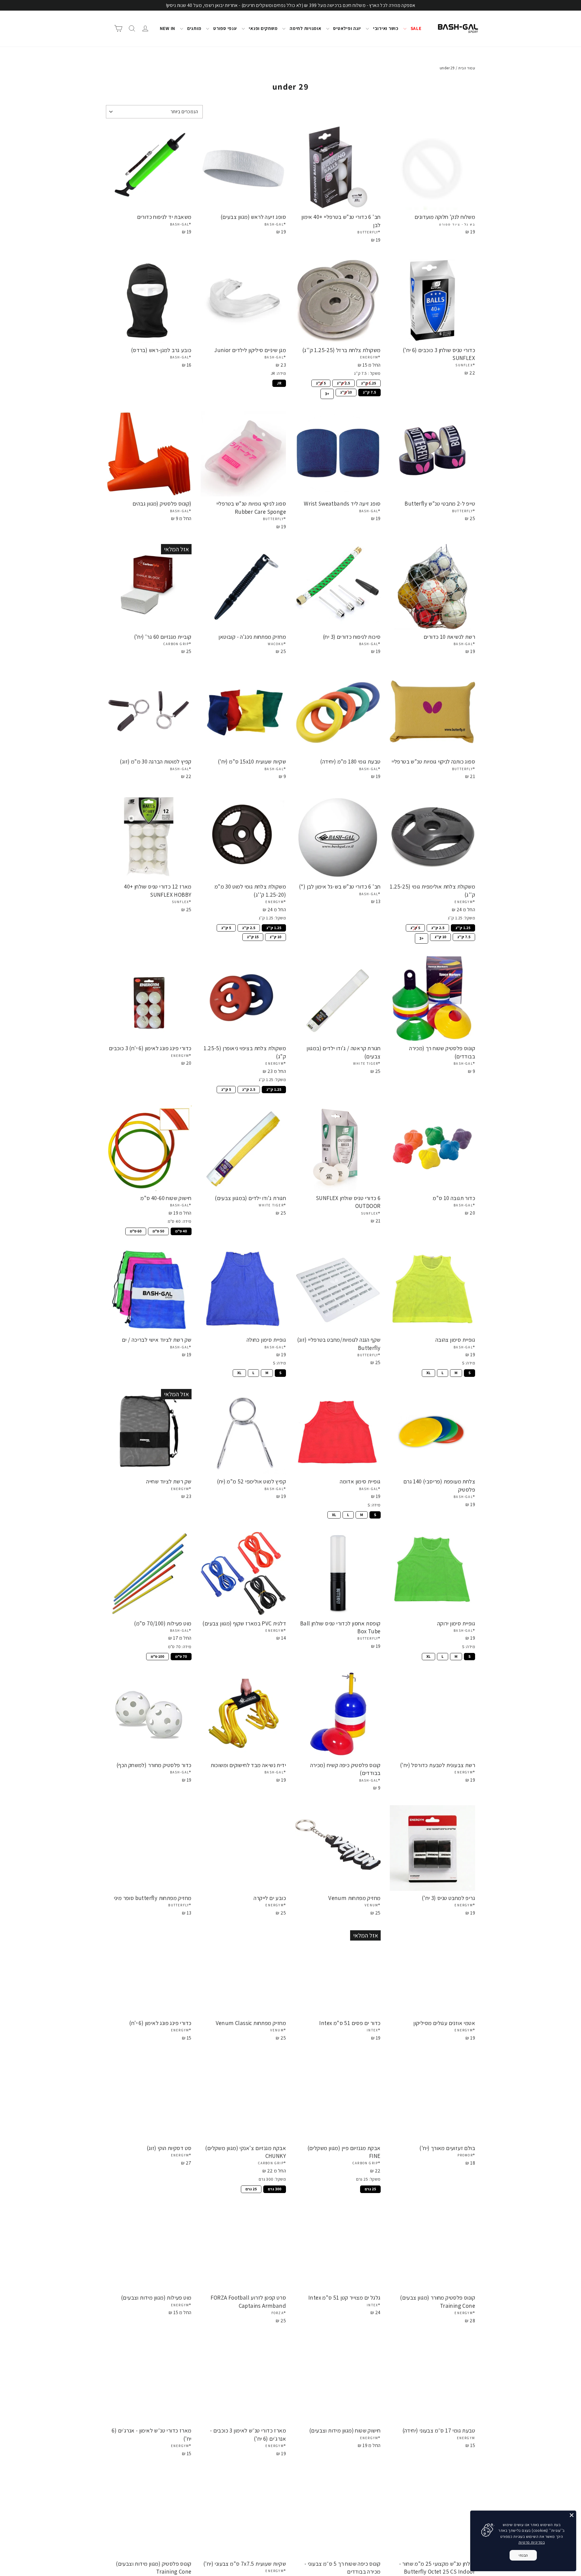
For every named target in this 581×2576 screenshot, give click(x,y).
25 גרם (370, 2188)
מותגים (194, 28)
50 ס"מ (158, 1231)
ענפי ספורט (224, 28)
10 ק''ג (346, 392)
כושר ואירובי (385, 28)
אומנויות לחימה (305, 28)
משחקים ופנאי (263, 28)
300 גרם (275, 2188)
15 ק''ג (253, 936)
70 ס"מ (181, 1656)
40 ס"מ (181, 1231)
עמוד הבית (467, 68)
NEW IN (168, 28)
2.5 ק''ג (343, 383)
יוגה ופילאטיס (347, 28)
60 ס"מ (136, 1231)
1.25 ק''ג (368, 383)
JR (279, 383)
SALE (415, 28)
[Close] (572, 2515)
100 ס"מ (158, 1656)
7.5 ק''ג (369, 392)
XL (429, 1372)
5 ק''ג (321, 383)
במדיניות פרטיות (532, 2542)
